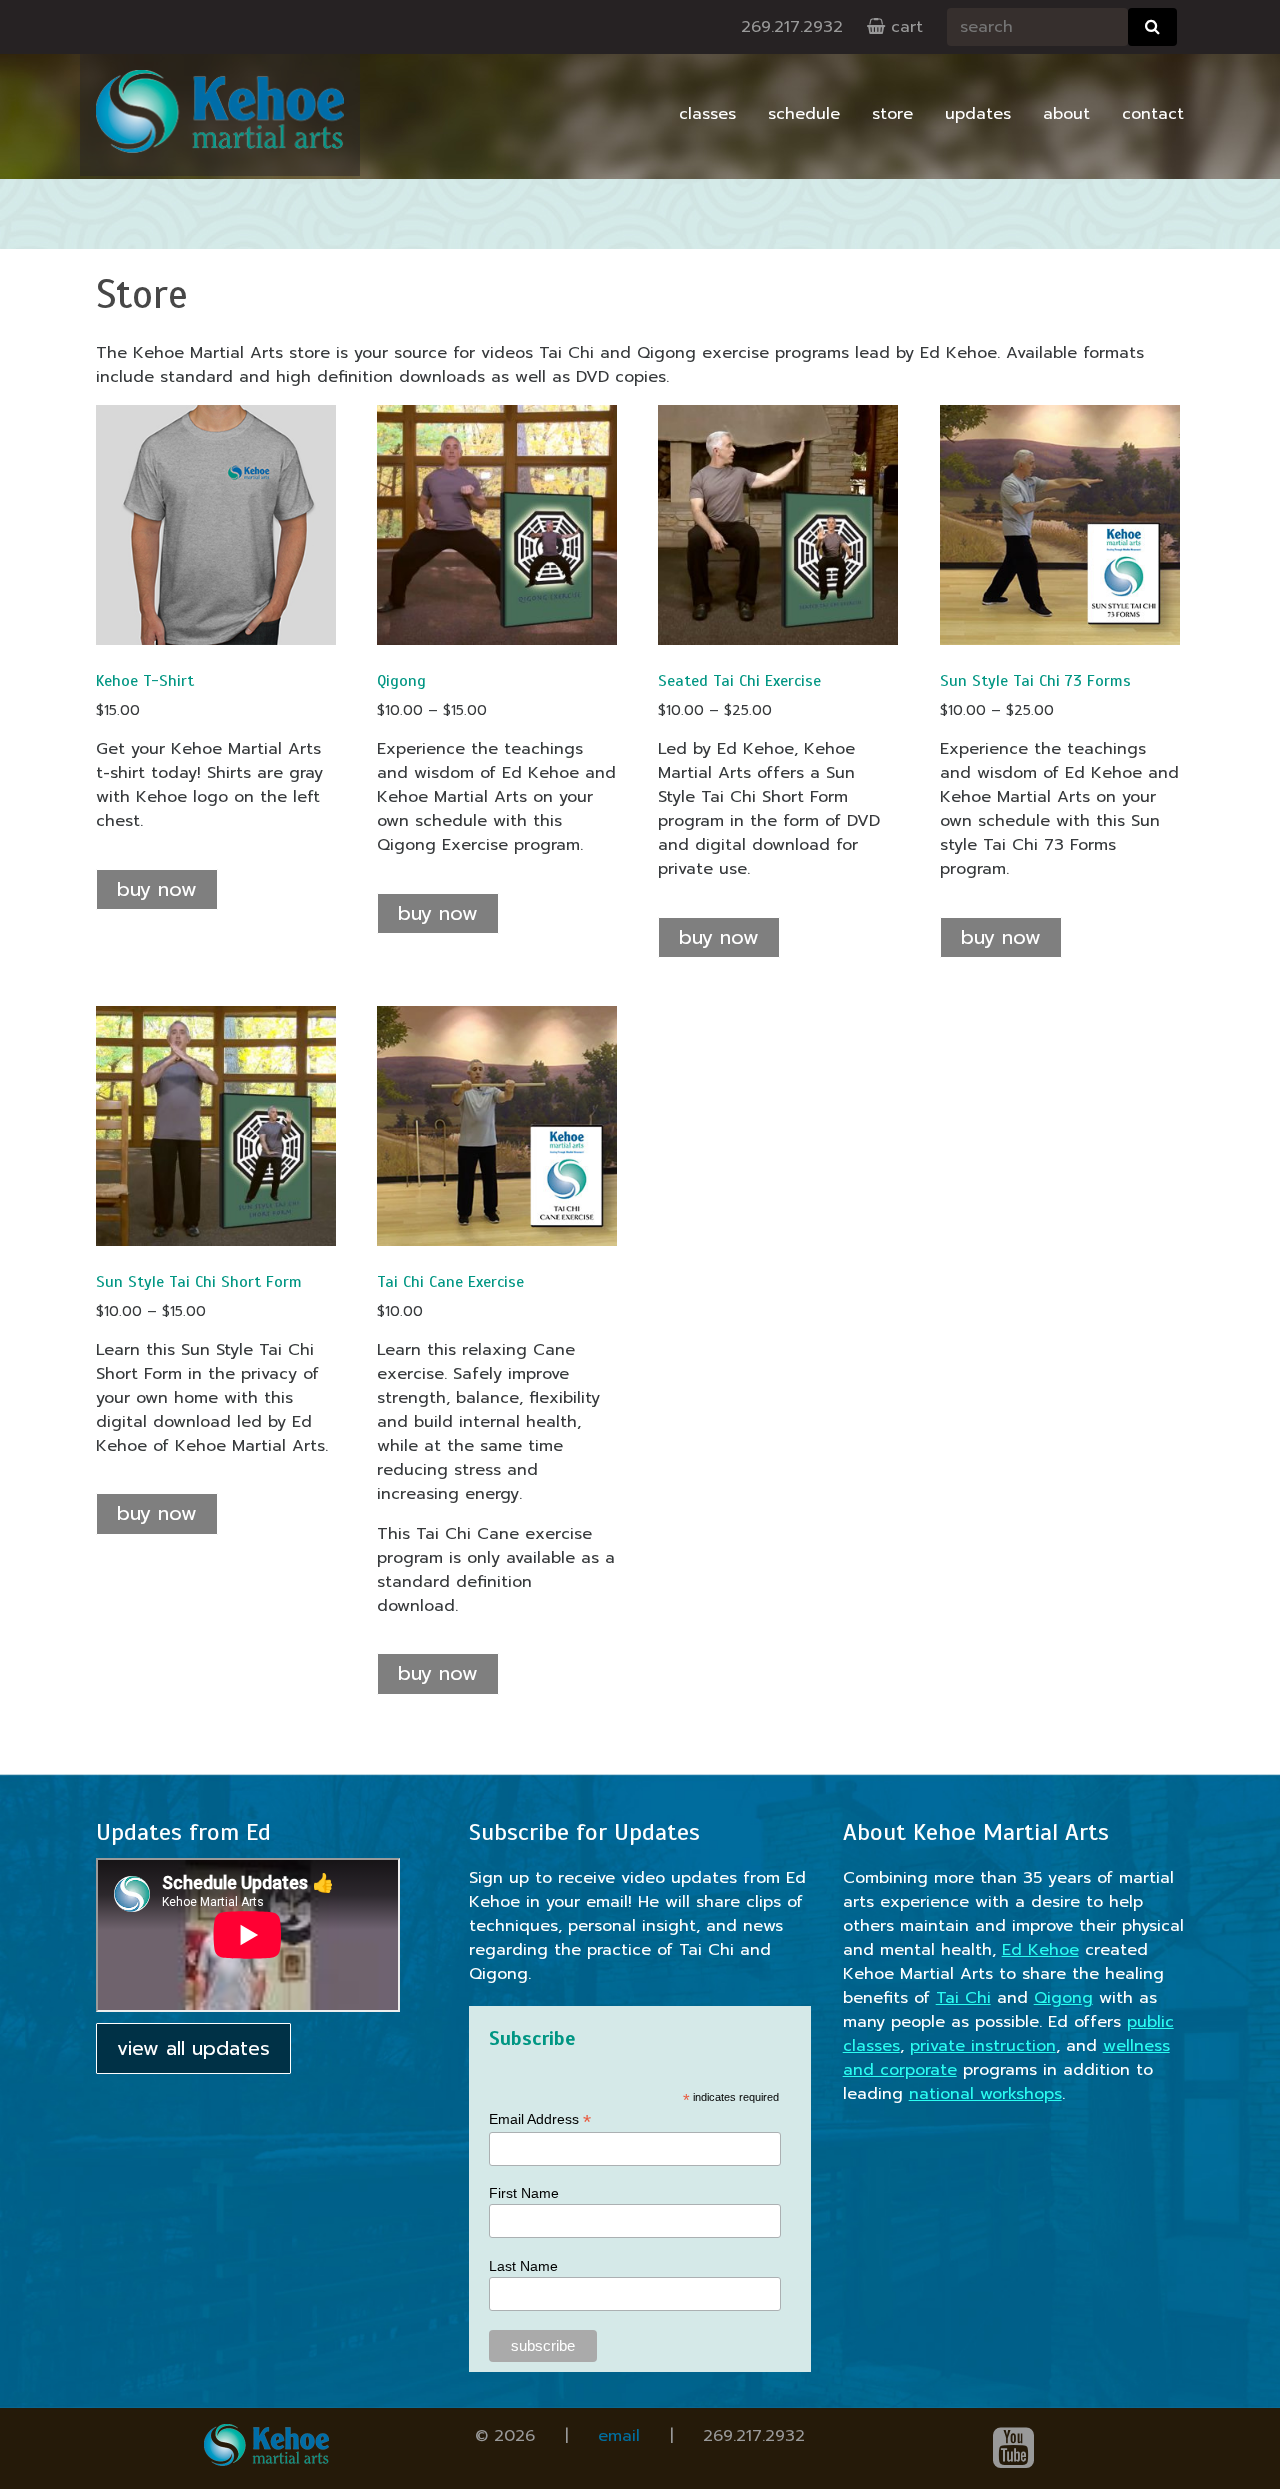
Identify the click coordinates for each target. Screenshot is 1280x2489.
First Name (524, 2193)
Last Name (523, 2266)
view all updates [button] (193, 2048)
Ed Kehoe (1040, 1950)
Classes (707, 114)
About (1066, 114)
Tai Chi (963, 1998)
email (619, 2436)
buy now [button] (438, 1673)
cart (904, 27)
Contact (1153, 114)
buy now (157, 889)
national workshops (985, 2094)
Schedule (804, 114)
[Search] (1152, 27)
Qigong (1063, 1998)
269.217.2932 (792, 27)
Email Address (540, 2119)
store (892, 114)
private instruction (983, 2046)
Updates (978, 114)
